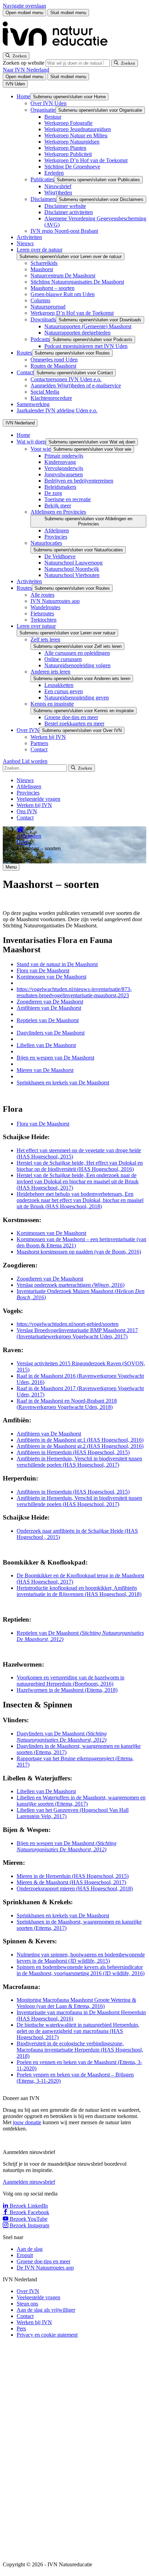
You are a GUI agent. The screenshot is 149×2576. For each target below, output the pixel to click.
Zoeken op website (24, 63)
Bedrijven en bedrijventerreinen (79, 481)
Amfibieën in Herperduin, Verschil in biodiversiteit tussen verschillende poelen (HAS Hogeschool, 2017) (79, 1462)
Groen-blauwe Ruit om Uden (63, 294)
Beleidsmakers (60, 487)
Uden (23, 842)
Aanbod (12, 761)
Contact (25, 372)
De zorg (53, 493)
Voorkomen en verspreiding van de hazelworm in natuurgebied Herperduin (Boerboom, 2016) (71, 1681)
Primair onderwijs (64, 456)
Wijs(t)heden (58, 192)
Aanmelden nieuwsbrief (29, 2182)
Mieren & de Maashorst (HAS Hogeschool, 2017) (71, 1882)
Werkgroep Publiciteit (68, 154)
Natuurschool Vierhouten (72, 575)
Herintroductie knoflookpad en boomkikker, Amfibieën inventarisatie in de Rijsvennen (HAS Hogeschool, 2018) (79, 1591)
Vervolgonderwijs (64, 468)
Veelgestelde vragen (38, 799)
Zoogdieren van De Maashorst (50, 1002)
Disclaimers (43, 199)
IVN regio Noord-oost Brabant (64, 231)
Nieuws (25, 243)
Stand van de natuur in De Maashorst (57, 964)
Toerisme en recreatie (68, 499)
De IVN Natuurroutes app (45, 2268)
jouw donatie (27, 2122)
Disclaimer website (65, 206)
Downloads (43, 319)
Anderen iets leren (50, 672)
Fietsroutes (42, 613)
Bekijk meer (58, 506)
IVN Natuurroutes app (55, 601)
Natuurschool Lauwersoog (73, 563)
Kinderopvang (60, 462)
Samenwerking (33, 404)
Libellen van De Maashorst (46, 1045)
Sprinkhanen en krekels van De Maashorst (63, 1083)
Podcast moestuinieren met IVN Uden (86, 346)
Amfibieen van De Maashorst (49, 1008)
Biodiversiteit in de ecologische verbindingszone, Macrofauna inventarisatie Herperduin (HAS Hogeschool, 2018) (80, 2050)
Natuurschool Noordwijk (72, 569)
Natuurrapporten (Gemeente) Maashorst (88, 326)
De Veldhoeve (60, 556)
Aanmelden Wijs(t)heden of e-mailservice (76, 386)
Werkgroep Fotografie (68, 123)
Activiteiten (29, 237)
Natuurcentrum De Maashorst (63, 276)
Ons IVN (27, 811)
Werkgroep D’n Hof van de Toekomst (86, 160)
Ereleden (54, 173)
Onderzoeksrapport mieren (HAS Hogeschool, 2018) (75, 1889)
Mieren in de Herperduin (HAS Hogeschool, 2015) (73, 1876)
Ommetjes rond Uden (54, 360)
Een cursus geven (64, 691)
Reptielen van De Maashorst (48, 1020)
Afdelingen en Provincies (58, 512)
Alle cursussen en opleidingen (77, 653)
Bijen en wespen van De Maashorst (55, 1058)
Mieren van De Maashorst (45, 1070)
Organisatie (43, 110)
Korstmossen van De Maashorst (51, 977)
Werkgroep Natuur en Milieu (76, 135)
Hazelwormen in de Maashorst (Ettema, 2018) (67, 1690)
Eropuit (25, 2255)
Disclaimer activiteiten (69, 212)
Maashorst (42, 269)
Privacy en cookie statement (47, 2335)
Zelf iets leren (45, 639)
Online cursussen (63, 659)
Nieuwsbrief (58, 186)
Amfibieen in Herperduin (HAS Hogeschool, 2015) (73, 1452)
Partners (39, 743)
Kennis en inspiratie (52, 704)
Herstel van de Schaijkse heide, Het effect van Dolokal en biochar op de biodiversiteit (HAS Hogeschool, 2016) (80, 1166)
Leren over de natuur (40, 250)
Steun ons (27, 2304)
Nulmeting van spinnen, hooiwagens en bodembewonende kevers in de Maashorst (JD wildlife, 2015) (81, 1958)
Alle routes (42, 595)
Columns (40, 300)
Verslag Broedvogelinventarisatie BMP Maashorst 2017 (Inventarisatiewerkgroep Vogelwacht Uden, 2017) (77, 1333)
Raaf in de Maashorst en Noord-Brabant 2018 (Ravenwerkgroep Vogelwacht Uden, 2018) (67, 1404)
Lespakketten (59, 685)
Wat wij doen (31, 442)
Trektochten (43, 620)
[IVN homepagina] (58, 49)
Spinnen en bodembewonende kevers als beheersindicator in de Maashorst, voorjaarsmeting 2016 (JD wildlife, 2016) (81, 1970)
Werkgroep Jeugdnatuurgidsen (78, 129)
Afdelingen (57, 530)
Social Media (45, 392)
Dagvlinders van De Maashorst (51, 1033)
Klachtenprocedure (51, 398)
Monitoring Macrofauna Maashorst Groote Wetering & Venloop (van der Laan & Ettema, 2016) (76, 2003)
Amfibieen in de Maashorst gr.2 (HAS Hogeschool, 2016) (80, 1446)
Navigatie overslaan (24, 6)
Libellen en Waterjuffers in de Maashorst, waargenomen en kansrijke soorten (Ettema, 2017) (81, 1801)
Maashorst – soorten (52, 288)
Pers (21, 2329)
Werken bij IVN (48, 737)
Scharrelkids (44, 263)
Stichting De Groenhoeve (72, 167)
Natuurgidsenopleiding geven (77, 698)
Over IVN (28, 730)
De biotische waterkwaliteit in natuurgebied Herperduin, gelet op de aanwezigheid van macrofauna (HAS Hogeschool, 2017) (78, 2031)
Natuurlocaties (46, 543)
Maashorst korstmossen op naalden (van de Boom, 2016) (79, 1252)
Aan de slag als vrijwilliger (46, 2310)
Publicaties (42, 179)
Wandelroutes (45, 607)
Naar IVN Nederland (26, 70)
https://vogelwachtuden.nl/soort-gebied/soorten (68, 1324)
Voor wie (41, 449)
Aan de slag (30, 2249)
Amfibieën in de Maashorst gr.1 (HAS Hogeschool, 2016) (80, 1440)
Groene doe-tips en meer (71, 717)
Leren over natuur (36, 626)
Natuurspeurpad (48, 307)
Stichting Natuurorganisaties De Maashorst (77, 282)
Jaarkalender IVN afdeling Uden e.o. (57, 410)
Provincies (56, 537)
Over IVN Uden (49, 103)
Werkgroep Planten (65, 148)
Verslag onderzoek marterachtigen (71, 1285)
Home (23, 96)
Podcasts (40, 339)
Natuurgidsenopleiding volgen (77, 665)
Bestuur (53, 117)
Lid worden (35, 761)
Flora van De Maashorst (43, 970)
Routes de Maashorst (53, 366)
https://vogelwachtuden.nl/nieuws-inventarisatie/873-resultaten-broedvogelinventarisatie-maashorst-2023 (74, 992)
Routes (24, 353)
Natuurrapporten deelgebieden (77, 333)
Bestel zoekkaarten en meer (74, 723)
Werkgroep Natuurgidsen (72, 142)
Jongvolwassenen (64, 474)
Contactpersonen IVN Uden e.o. (66, 379)
